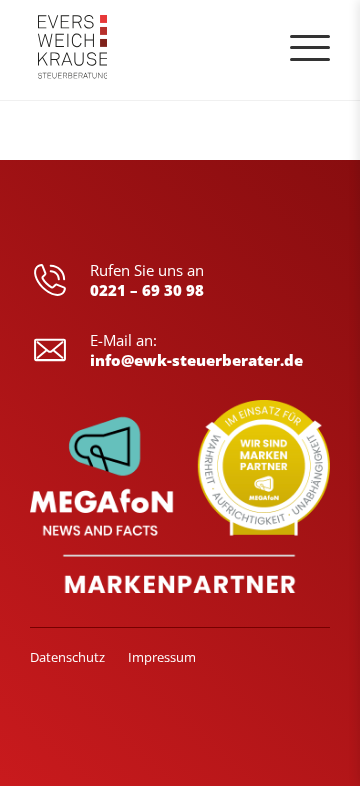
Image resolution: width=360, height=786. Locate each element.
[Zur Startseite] (73, 50)
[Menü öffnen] (310, 48)
